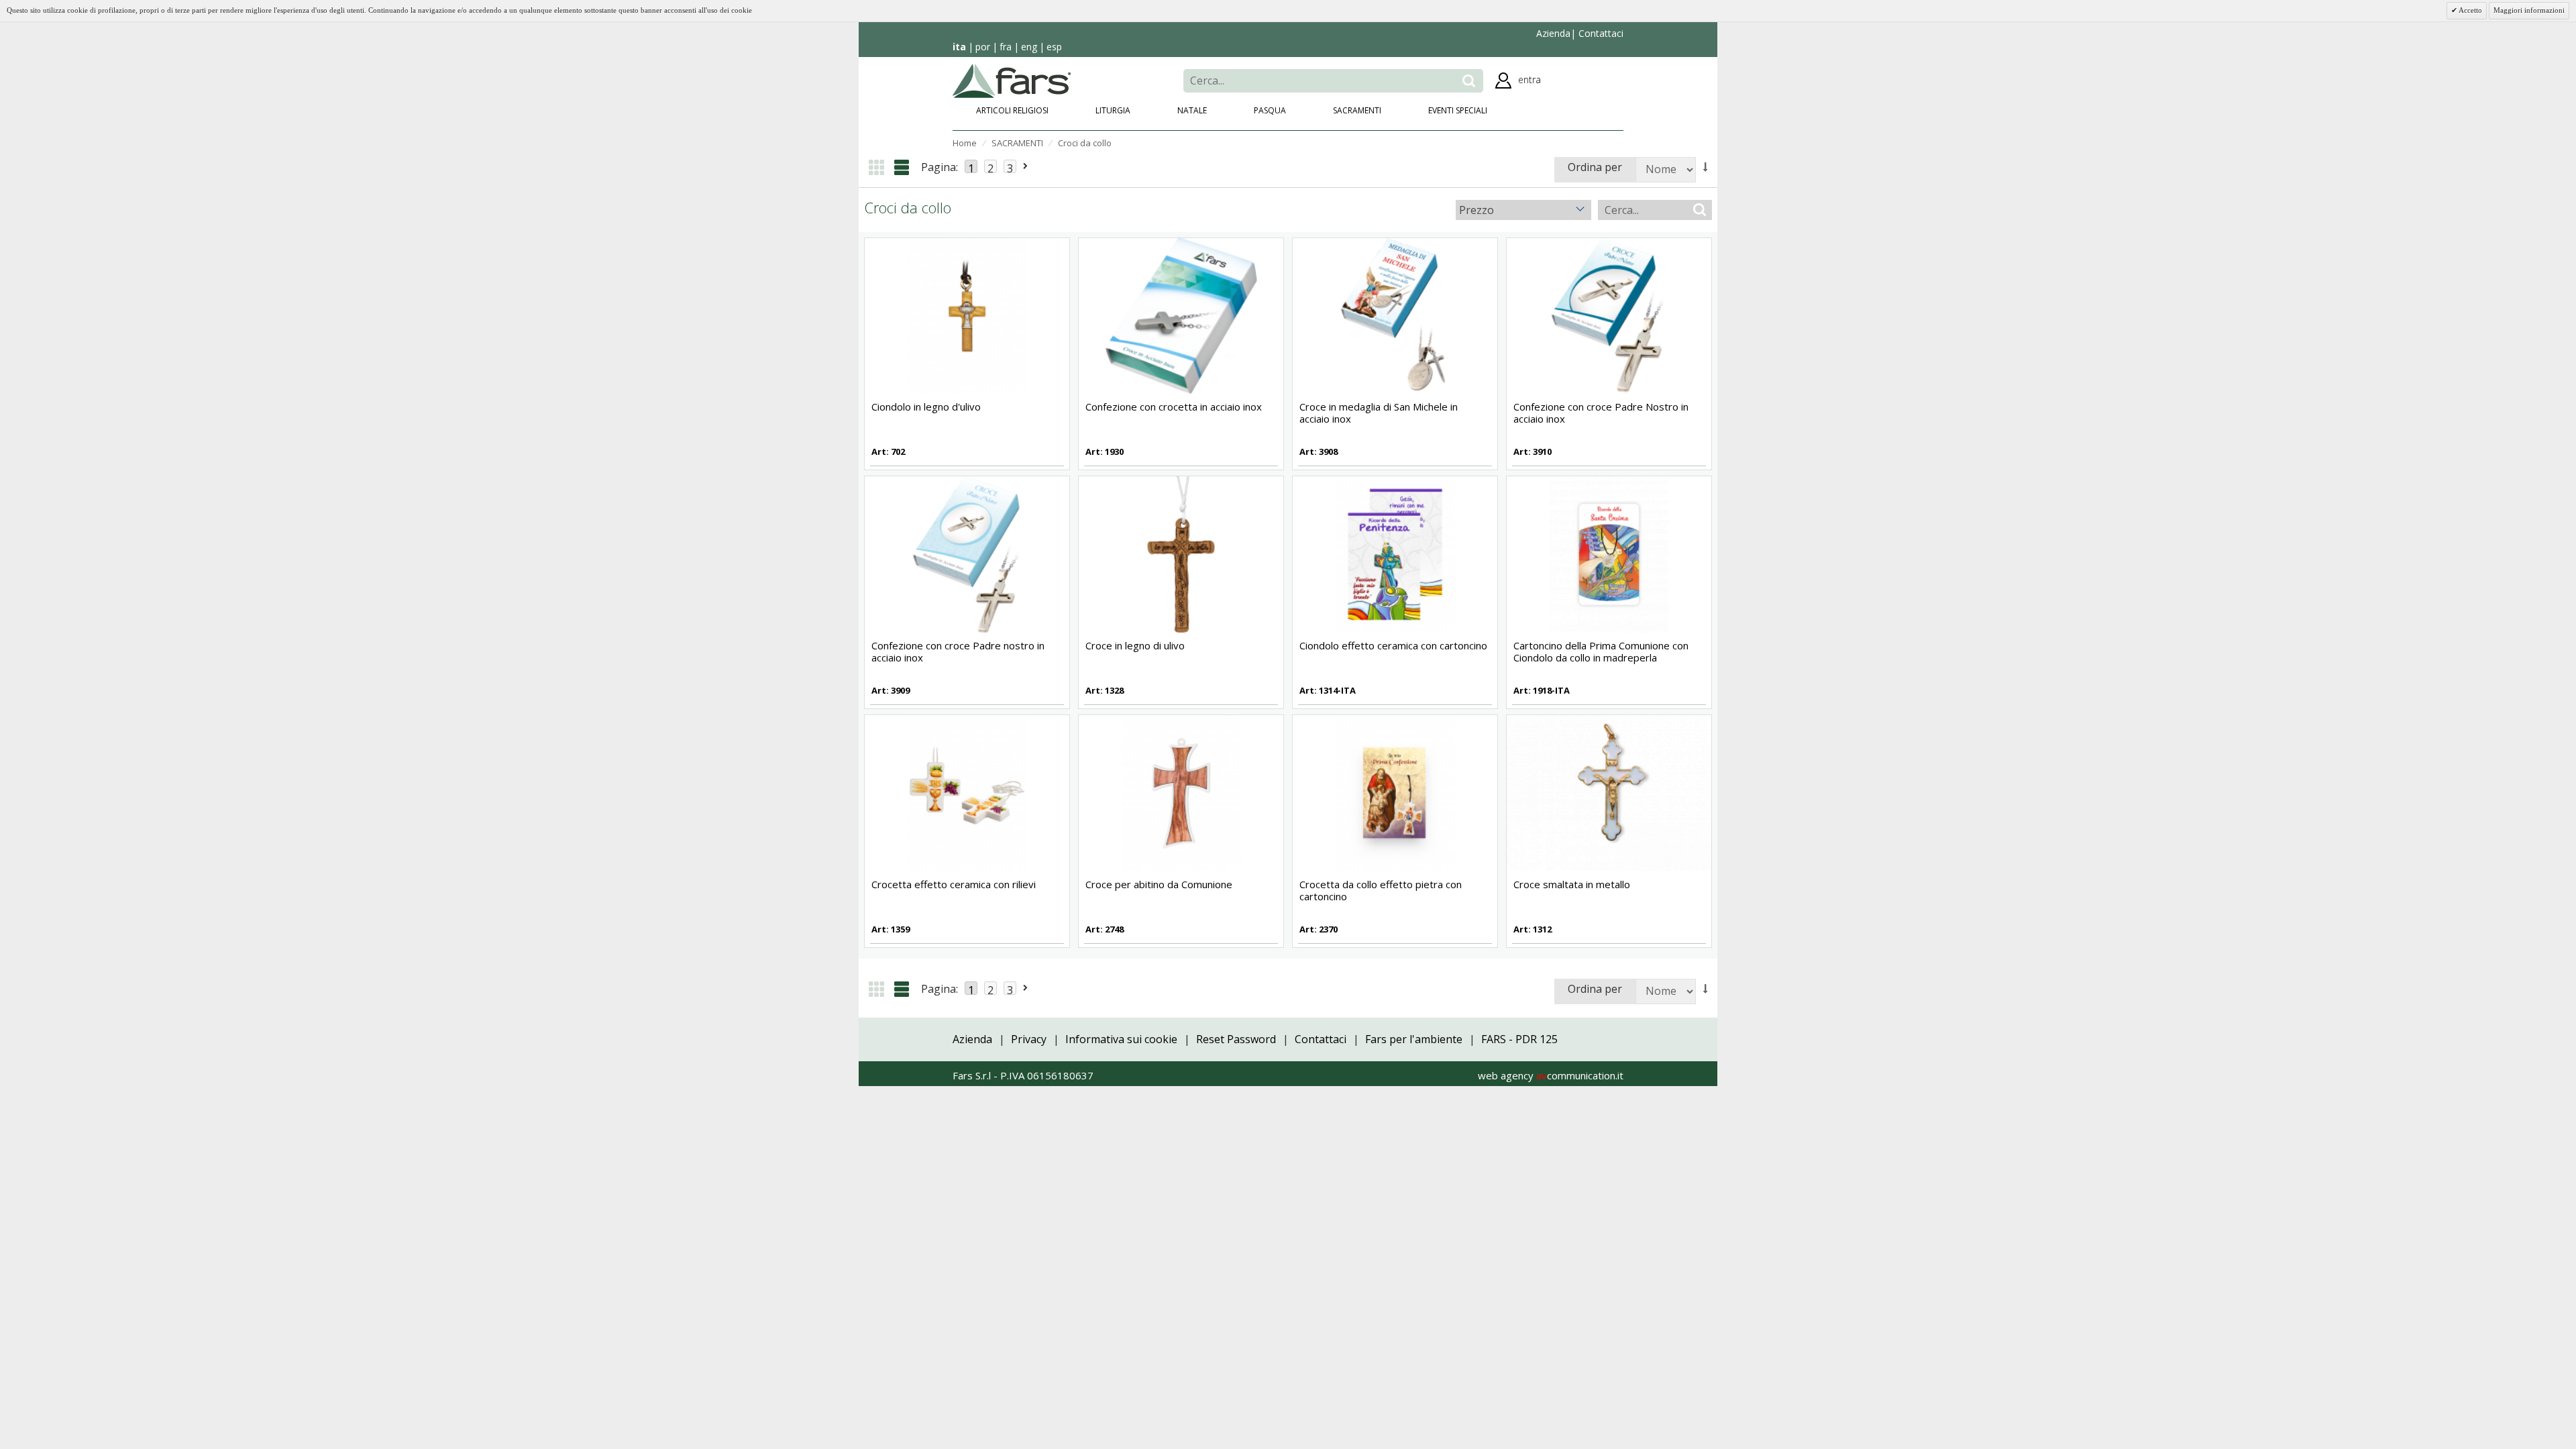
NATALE (1192, 110)
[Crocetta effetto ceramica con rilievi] (967, 792)
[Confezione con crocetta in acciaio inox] (1181, 315)
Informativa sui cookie (1121, 1039)
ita (959, 47)
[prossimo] (1026, 166)
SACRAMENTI (1357, 110)
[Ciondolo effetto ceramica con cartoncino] (1395, 553)
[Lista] (902, 167)
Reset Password (1236, 1039)
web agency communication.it (1551, 1075)
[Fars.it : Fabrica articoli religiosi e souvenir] (1012, 79)
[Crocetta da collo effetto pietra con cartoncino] (1395, 792)
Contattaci (1600, 33)
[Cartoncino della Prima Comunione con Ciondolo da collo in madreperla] (1609, 553)
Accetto (2470, 10)
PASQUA (1270, 110)
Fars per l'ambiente (1414, 1039)
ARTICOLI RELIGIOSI (1012, 110)
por (983, 47)
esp (1054, 47)
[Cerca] (1469, 81)
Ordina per (1595, 167)
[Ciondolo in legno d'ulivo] (967, 315)
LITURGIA (1113, 110)
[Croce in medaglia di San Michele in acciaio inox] (1395, 315)
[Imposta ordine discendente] (1706, 167)
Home (965, 143)
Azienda (1553, 33)
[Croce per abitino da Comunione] (1181, 792)
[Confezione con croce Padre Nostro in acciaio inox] (1609, 315)
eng (1029, 47)
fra (1006, 47)
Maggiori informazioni (2529, 10)
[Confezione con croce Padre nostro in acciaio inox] (967, 553)
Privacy (1029, 1039)
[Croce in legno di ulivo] (1181, 553)
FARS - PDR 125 (1519, 1039)
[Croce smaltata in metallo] (1609, 792)
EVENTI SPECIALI (1458, 110)
